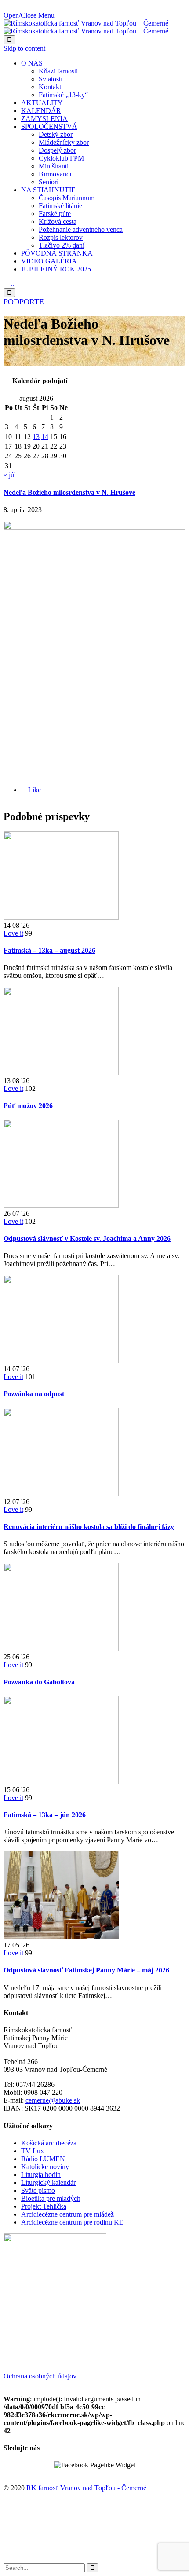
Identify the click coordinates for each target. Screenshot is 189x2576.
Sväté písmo (38, 2190)
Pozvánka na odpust (34, 1394)
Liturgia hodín (41, 2175)
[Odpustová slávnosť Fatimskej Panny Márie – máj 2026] (61, 1937)
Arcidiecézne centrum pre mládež (67, 2214)
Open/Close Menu (29, 15)
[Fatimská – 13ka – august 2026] (61, 917)
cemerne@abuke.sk (53, 2100)
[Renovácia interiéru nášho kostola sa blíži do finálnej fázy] (61, 1494)
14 (45, 437)
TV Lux (33, 2151)
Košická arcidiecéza (49, 2143)
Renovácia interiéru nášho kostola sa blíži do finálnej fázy (89, 1527)
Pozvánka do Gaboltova (39, 1682)
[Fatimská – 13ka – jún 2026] (61, 1782)
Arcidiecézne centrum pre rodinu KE (72, 2222)
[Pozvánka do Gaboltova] (61, 1649)
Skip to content (24, 48)
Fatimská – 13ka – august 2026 (49, 950)
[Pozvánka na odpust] (61, 1361)
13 (36, 437)
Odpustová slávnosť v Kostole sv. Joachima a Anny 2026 (87, 1239)
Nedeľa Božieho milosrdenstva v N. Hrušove (69, 492)
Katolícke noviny (45, 2167)
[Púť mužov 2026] (61, 1073)
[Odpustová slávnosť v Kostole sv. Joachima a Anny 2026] (61, 1206)
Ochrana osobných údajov (40, 2376)
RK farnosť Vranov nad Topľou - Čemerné (86, 2488)
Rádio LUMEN (43, 2159)
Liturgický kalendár (48, 2183)
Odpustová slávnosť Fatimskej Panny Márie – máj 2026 (86, 1970)
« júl (10, 475)
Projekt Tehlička (44, 2206)
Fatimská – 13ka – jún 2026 (45, 1815)
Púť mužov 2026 (28, 1106)
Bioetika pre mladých (51, 2198)
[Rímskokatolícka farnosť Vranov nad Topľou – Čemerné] (86, 27)
